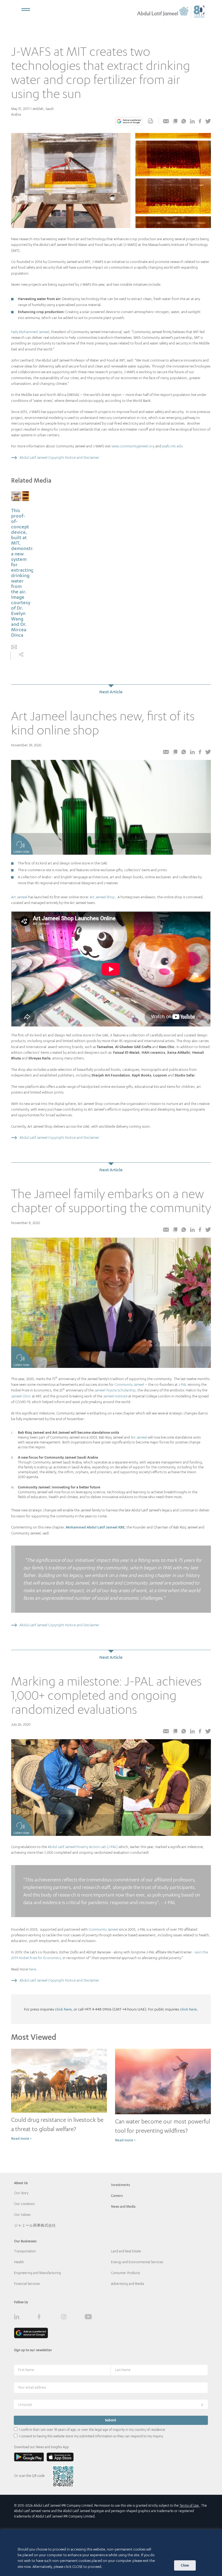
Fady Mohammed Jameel (30, 332)
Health (19, 2262)
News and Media (123, 2206)
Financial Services (27, 2284)
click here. (189, 2009)
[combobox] (111, 2404)
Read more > (21, 2138)
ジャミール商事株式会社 (35, 2225)
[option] (20, 576)
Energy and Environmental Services (137, 2262)
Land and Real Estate (126, 2251)
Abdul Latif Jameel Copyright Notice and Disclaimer (59, 457)
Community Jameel (129, 1384)
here (32, 1969)
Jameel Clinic (21, 1396)
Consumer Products (125, 2273)
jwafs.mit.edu (172, 446)
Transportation (25, 2251)
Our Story (21, 2193)
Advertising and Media (128, 2284)
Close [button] (185, 2565)
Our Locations (24, 2204)
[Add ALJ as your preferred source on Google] (129, 122)
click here (63, 2009)
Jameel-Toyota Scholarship (115, 1390)
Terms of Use (190, 2505)
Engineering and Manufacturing (37, 2273)
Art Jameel (19, 897)
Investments (120, 2185)
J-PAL (183, 1384)
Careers (117, 2196)
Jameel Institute (115, 1396)
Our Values (22, 2215)
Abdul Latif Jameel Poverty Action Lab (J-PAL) (83, 1847)
